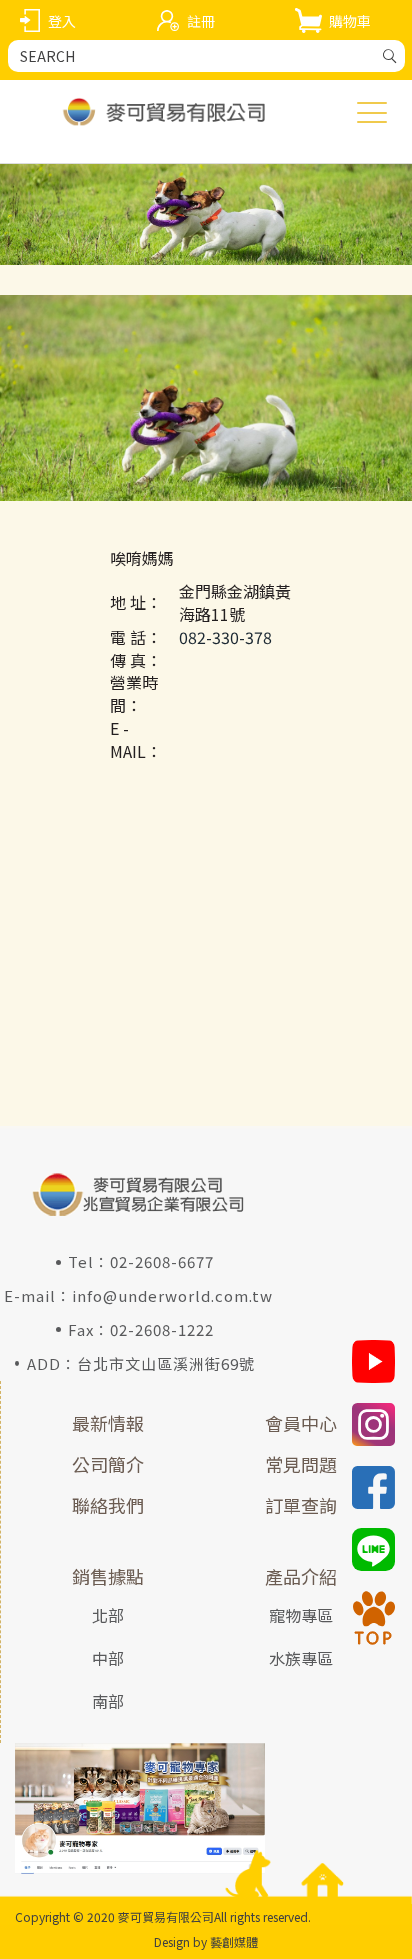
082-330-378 (225, 637)
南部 (108, 1701)
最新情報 (108, 1423)
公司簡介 (108, 1464)
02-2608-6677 (162, 1261)
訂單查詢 (301, 1505)
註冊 (201, 21)
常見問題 (301, 1464)
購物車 (350, 21)
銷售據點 (108, 1576)
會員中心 (301, 1423)
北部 (108, 1615)
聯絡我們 (108, 1505)
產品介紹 (301, 1576)
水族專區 (301, 1658)
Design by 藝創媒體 (206, 1941)
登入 (62, 21)
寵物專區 (301, 1615)
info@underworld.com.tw (172, 1295)
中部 (108, 1658)
